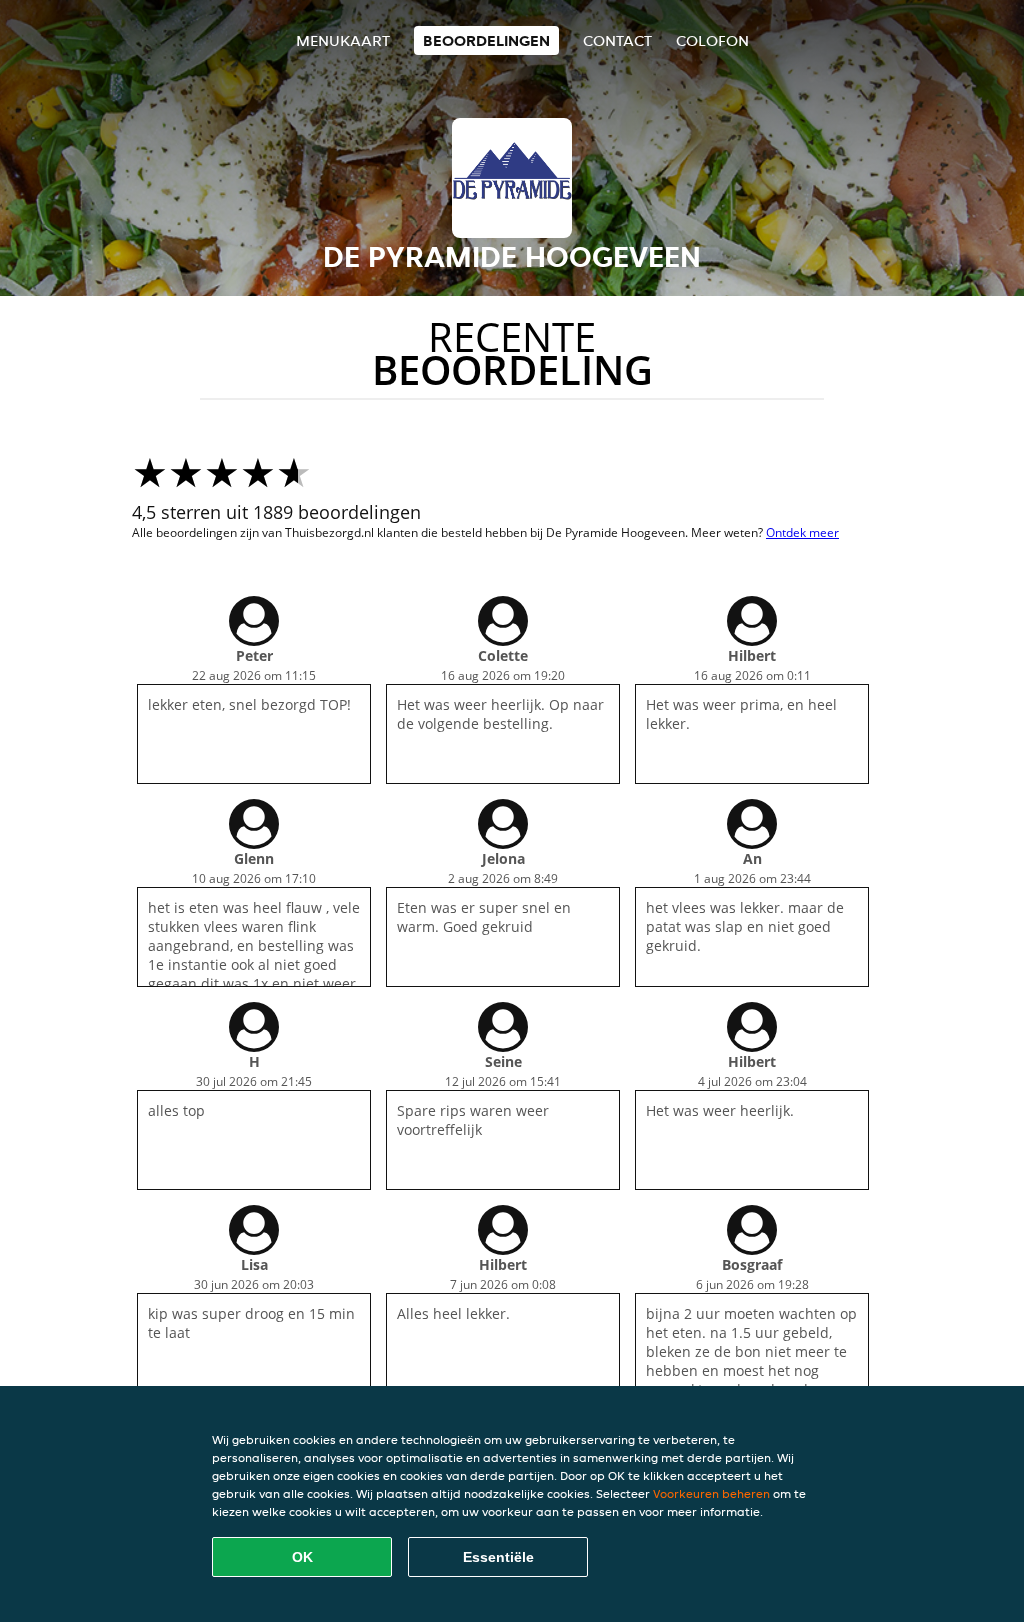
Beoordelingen (486, 40)
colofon (712, 40)
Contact (617, 40)
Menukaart (343, 40)
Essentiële (498, 1557)
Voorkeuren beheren (711, 1493)
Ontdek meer (802, 532)
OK (302, 1557)
